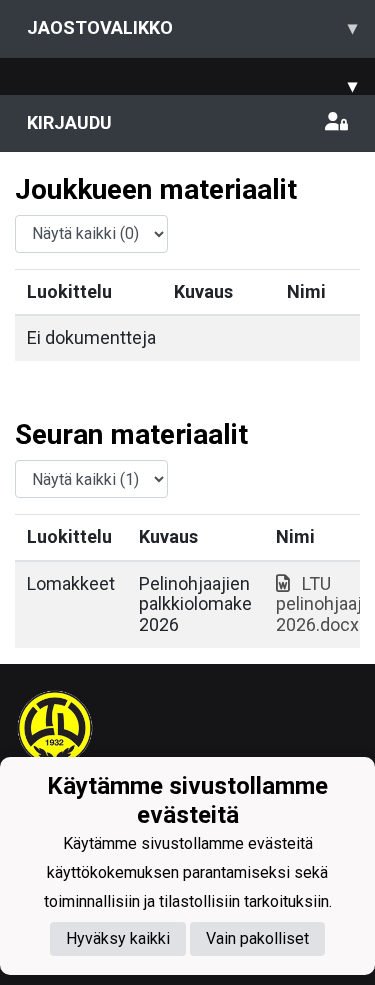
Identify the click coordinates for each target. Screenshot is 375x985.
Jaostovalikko (192, 27)
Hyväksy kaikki (118, 938)
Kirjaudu (69, 122)
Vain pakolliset (257, 938)
